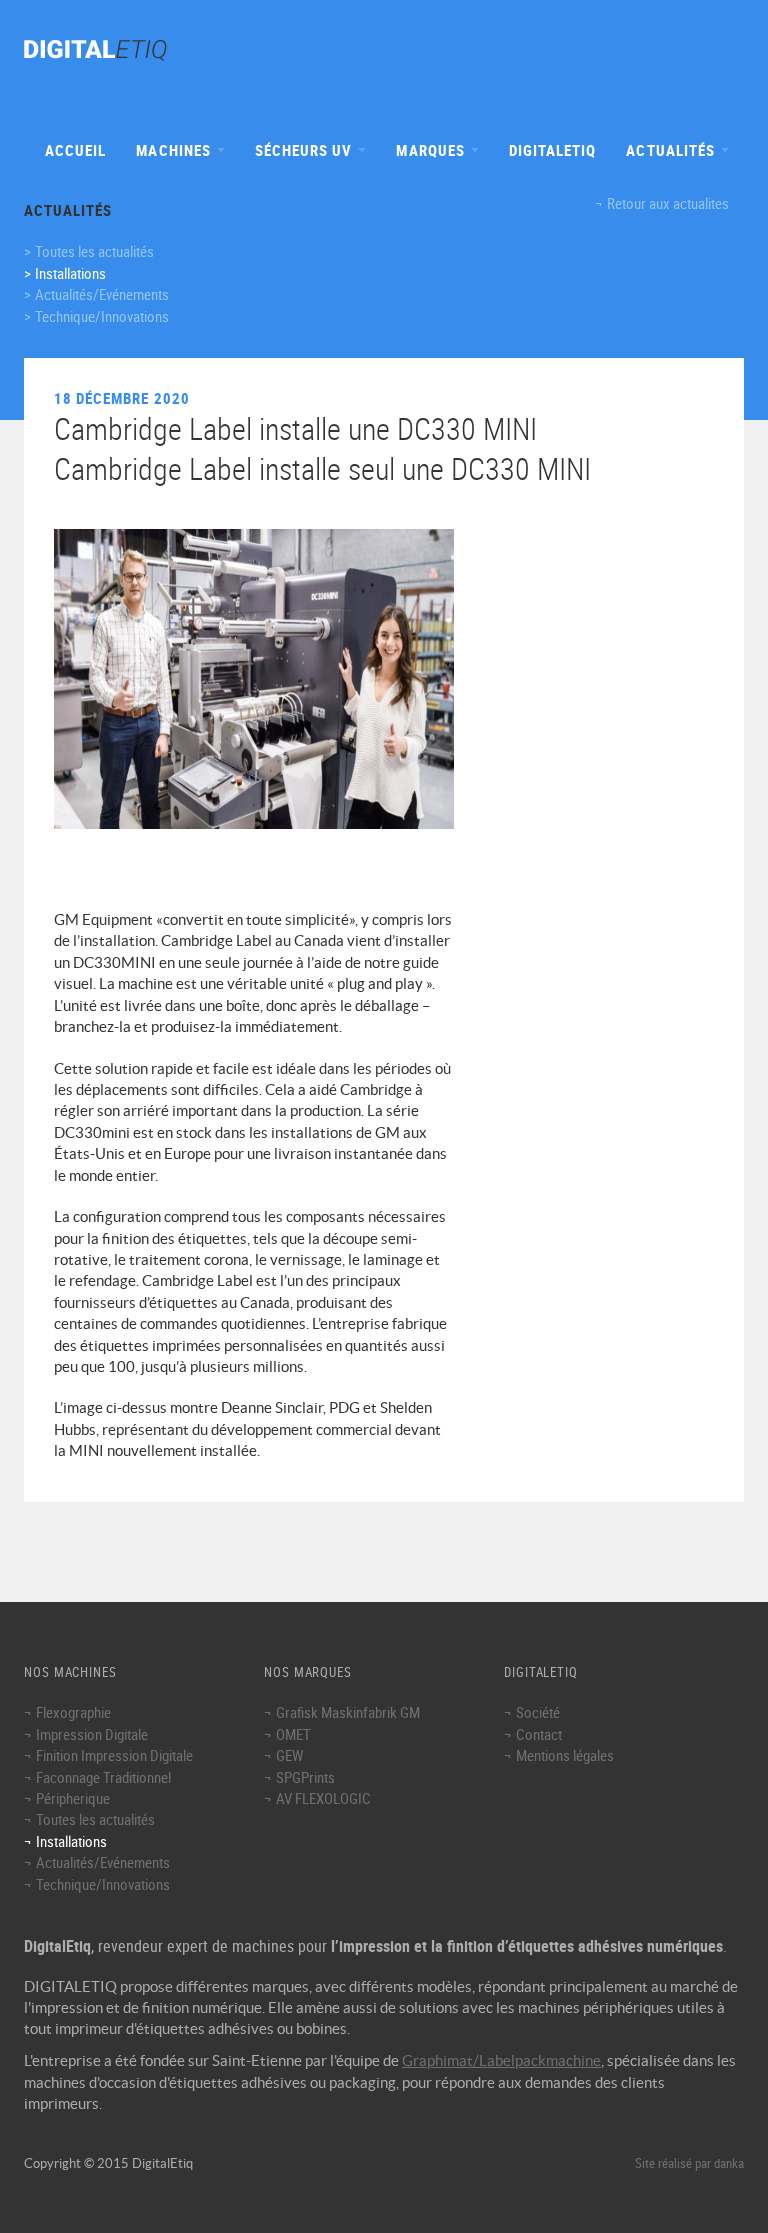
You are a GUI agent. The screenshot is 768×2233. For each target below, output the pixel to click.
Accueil (75, 150)
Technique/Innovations (102, 316)
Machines (175, 150)
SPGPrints (305, 1777)
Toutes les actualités (94, 251)
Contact (539, 1734)
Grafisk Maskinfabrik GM (348, 1712)
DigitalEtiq (553, 150)
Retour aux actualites (668, 203)
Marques (432, 150)
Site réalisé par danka (689, 2163)
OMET (293, 1734)
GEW (289, 1755)
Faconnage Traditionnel (103, 1777)
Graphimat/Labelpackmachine (501, 2060)
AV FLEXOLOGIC (323, 1798)
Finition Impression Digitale (114, 1755)
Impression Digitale (92, 1734)
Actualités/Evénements (102, 294)
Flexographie (73, 1712)
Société (538, 1712)
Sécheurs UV (306, 150)
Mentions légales (565, 1755)
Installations (70, 273)
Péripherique (73, 1798)
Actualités (672, 150)
